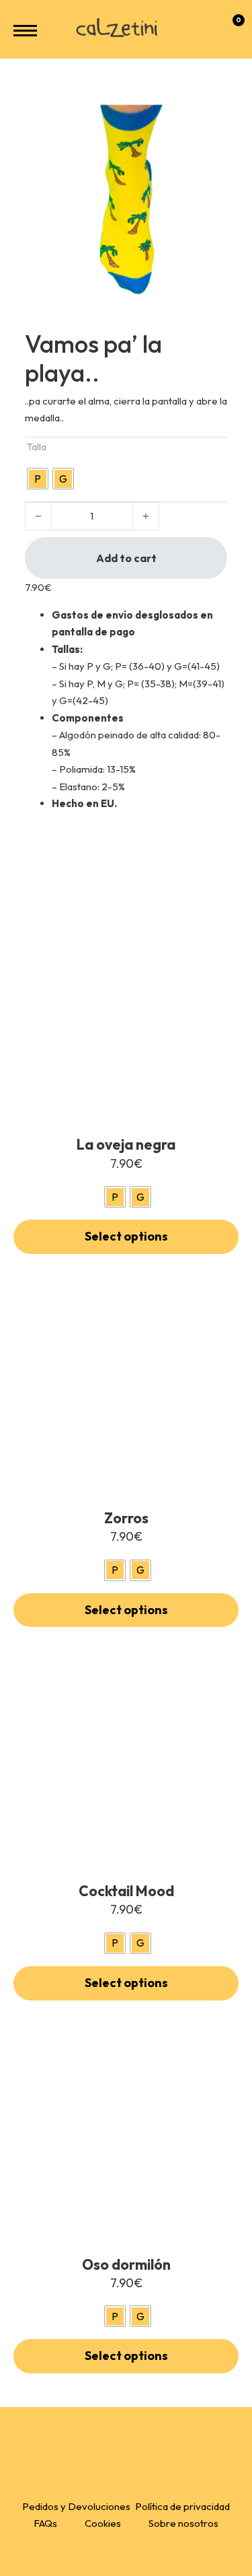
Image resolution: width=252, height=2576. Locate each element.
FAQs (45, 2523)
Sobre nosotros (183, 2523)
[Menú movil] (25, 31)
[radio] (38, 479)
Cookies (103, 2523)
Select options (126, 1236)
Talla (37, 447)
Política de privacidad (182, 2506)
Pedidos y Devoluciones (76, 2506)
